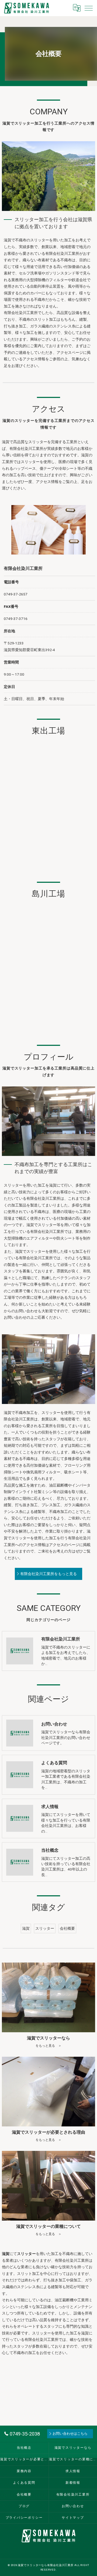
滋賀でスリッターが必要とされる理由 (24, 2459)
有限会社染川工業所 (73, 2494)
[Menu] (89, 8)
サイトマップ (73, 2518)
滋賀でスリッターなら (73, 2448)
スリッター (45, 1928)
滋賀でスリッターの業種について (73, 2459)
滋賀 (26, 1928)
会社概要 (67, 1928)
